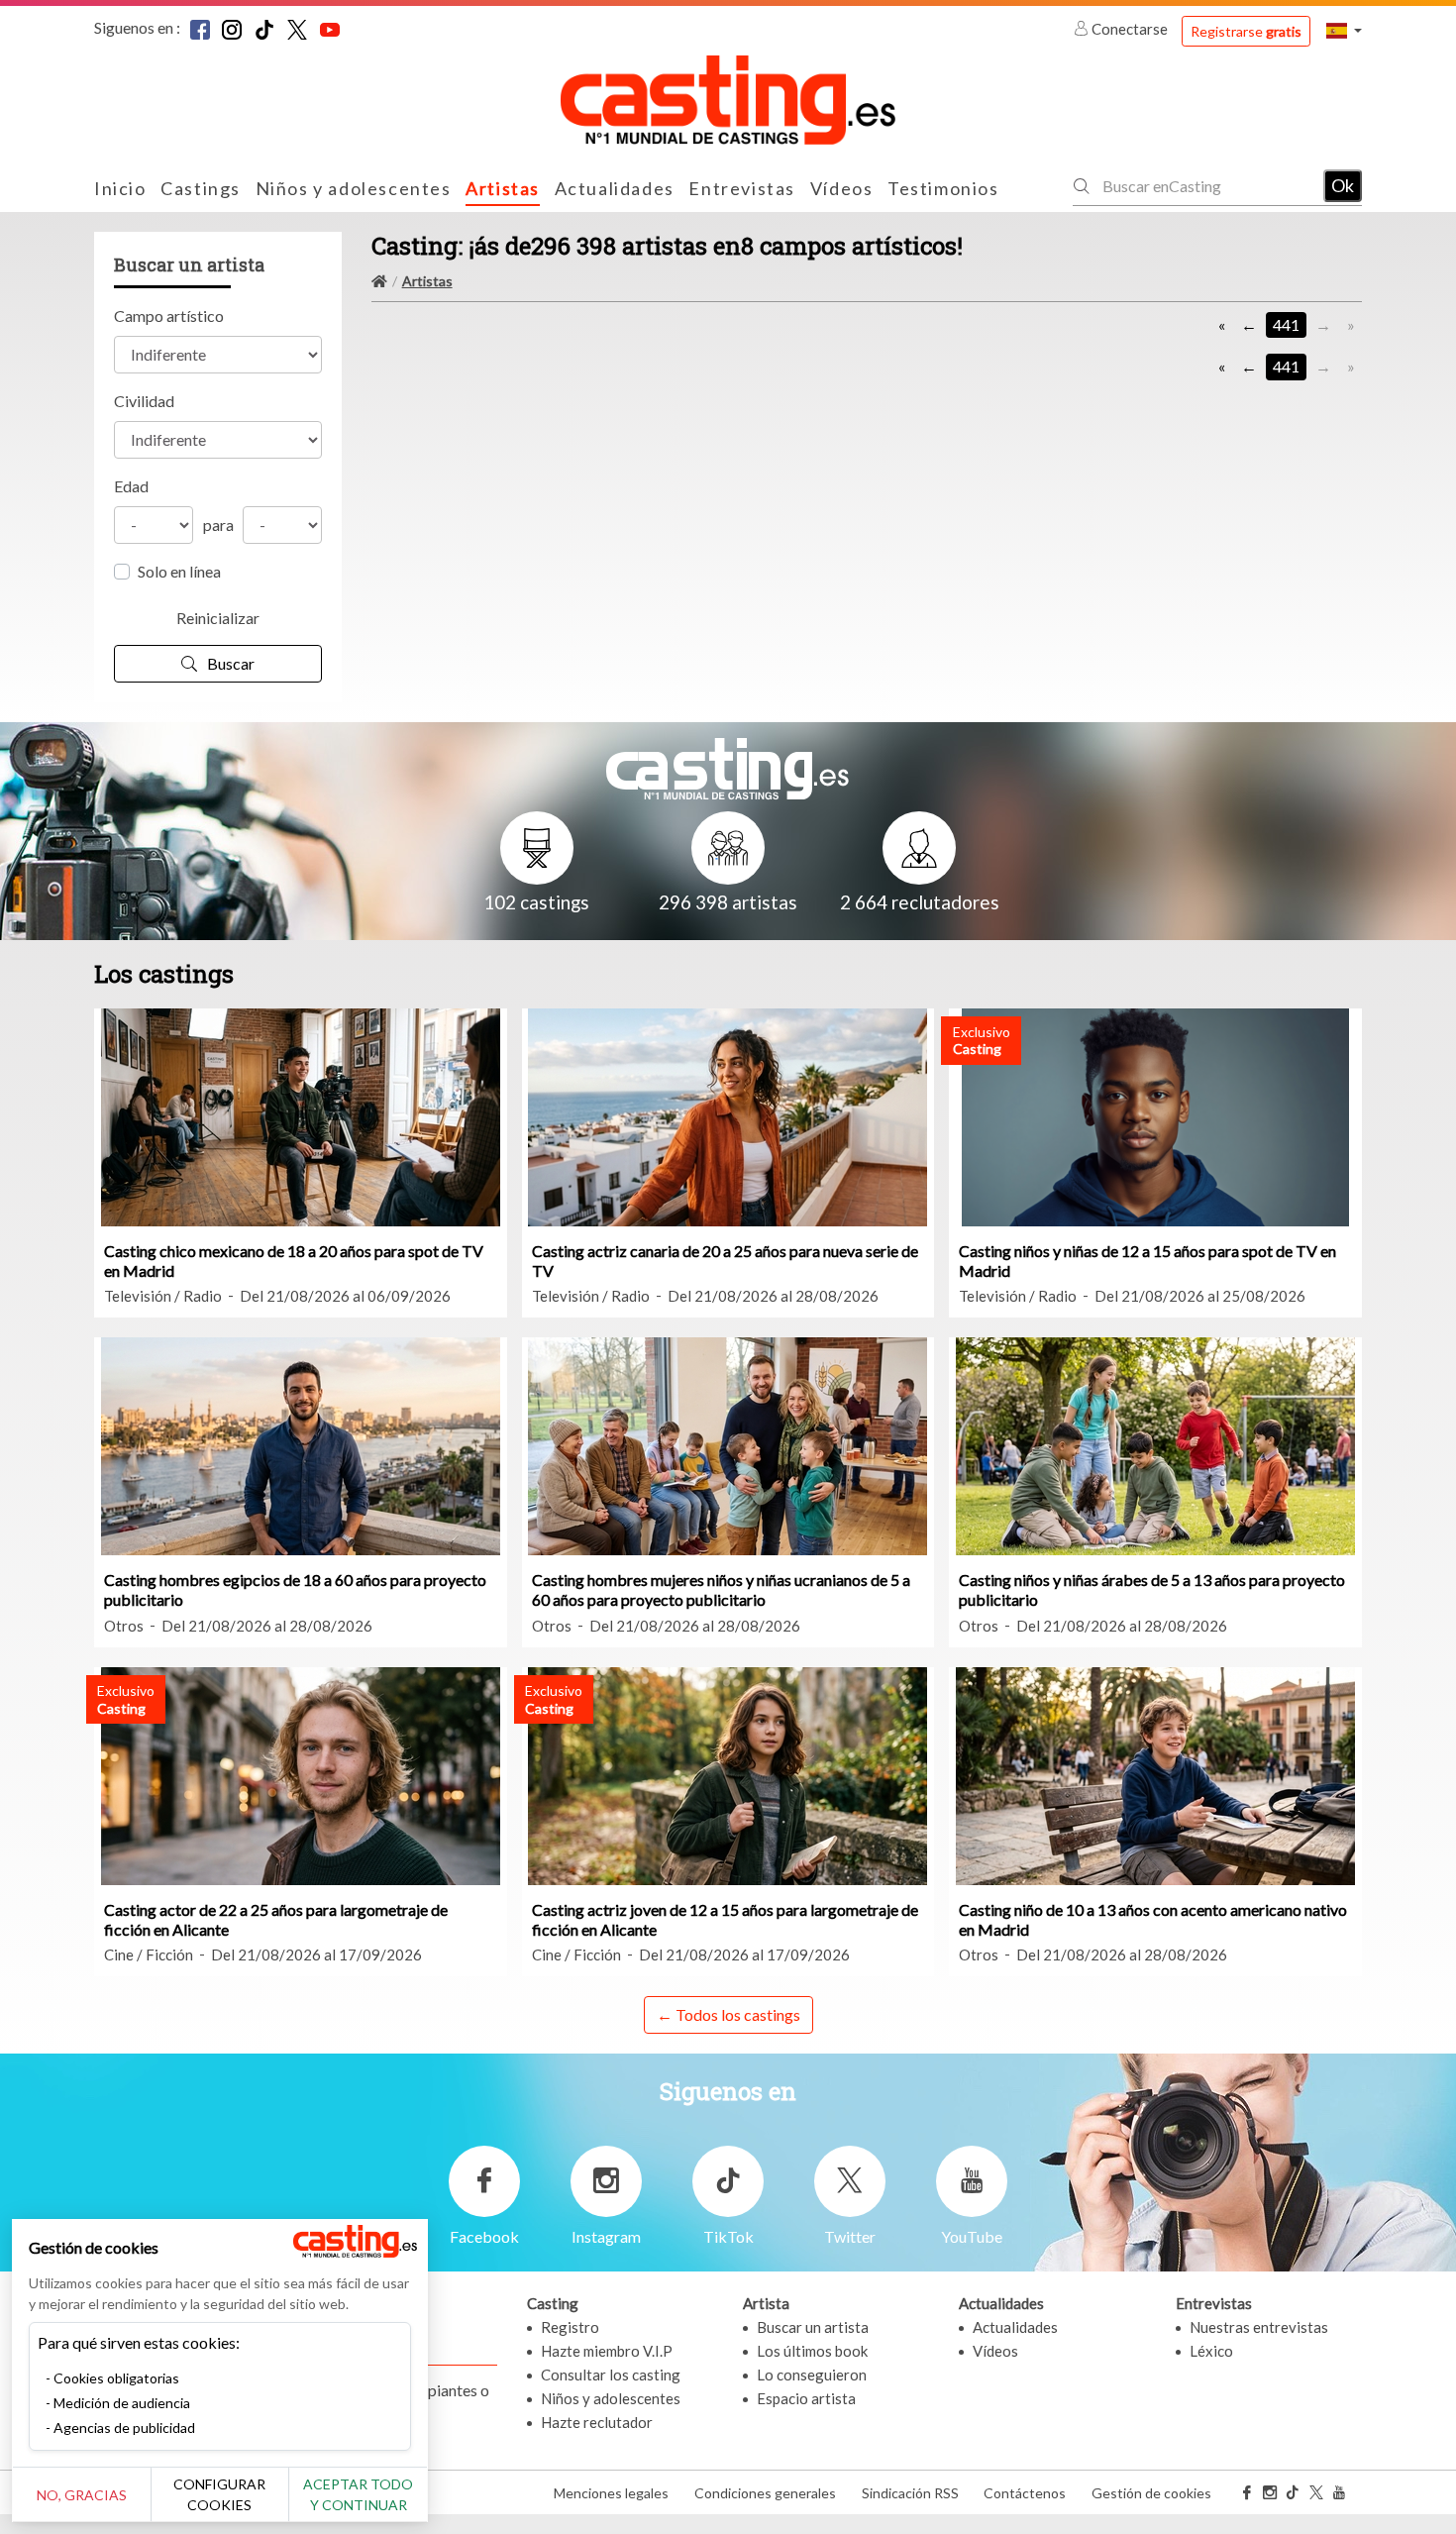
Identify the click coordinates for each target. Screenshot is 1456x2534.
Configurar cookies (219, 2494)
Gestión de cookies (1151, 2493)
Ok (1343, 185)
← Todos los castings (728, 2014)
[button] (1344, 30)
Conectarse (1130, 29)
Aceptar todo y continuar (358, 2494)
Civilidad (144, 401)
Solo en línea (179, 571)
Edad (131, 486)
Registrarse (1246, 31)
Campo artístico (169, 316)
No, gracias (82, 2495)
